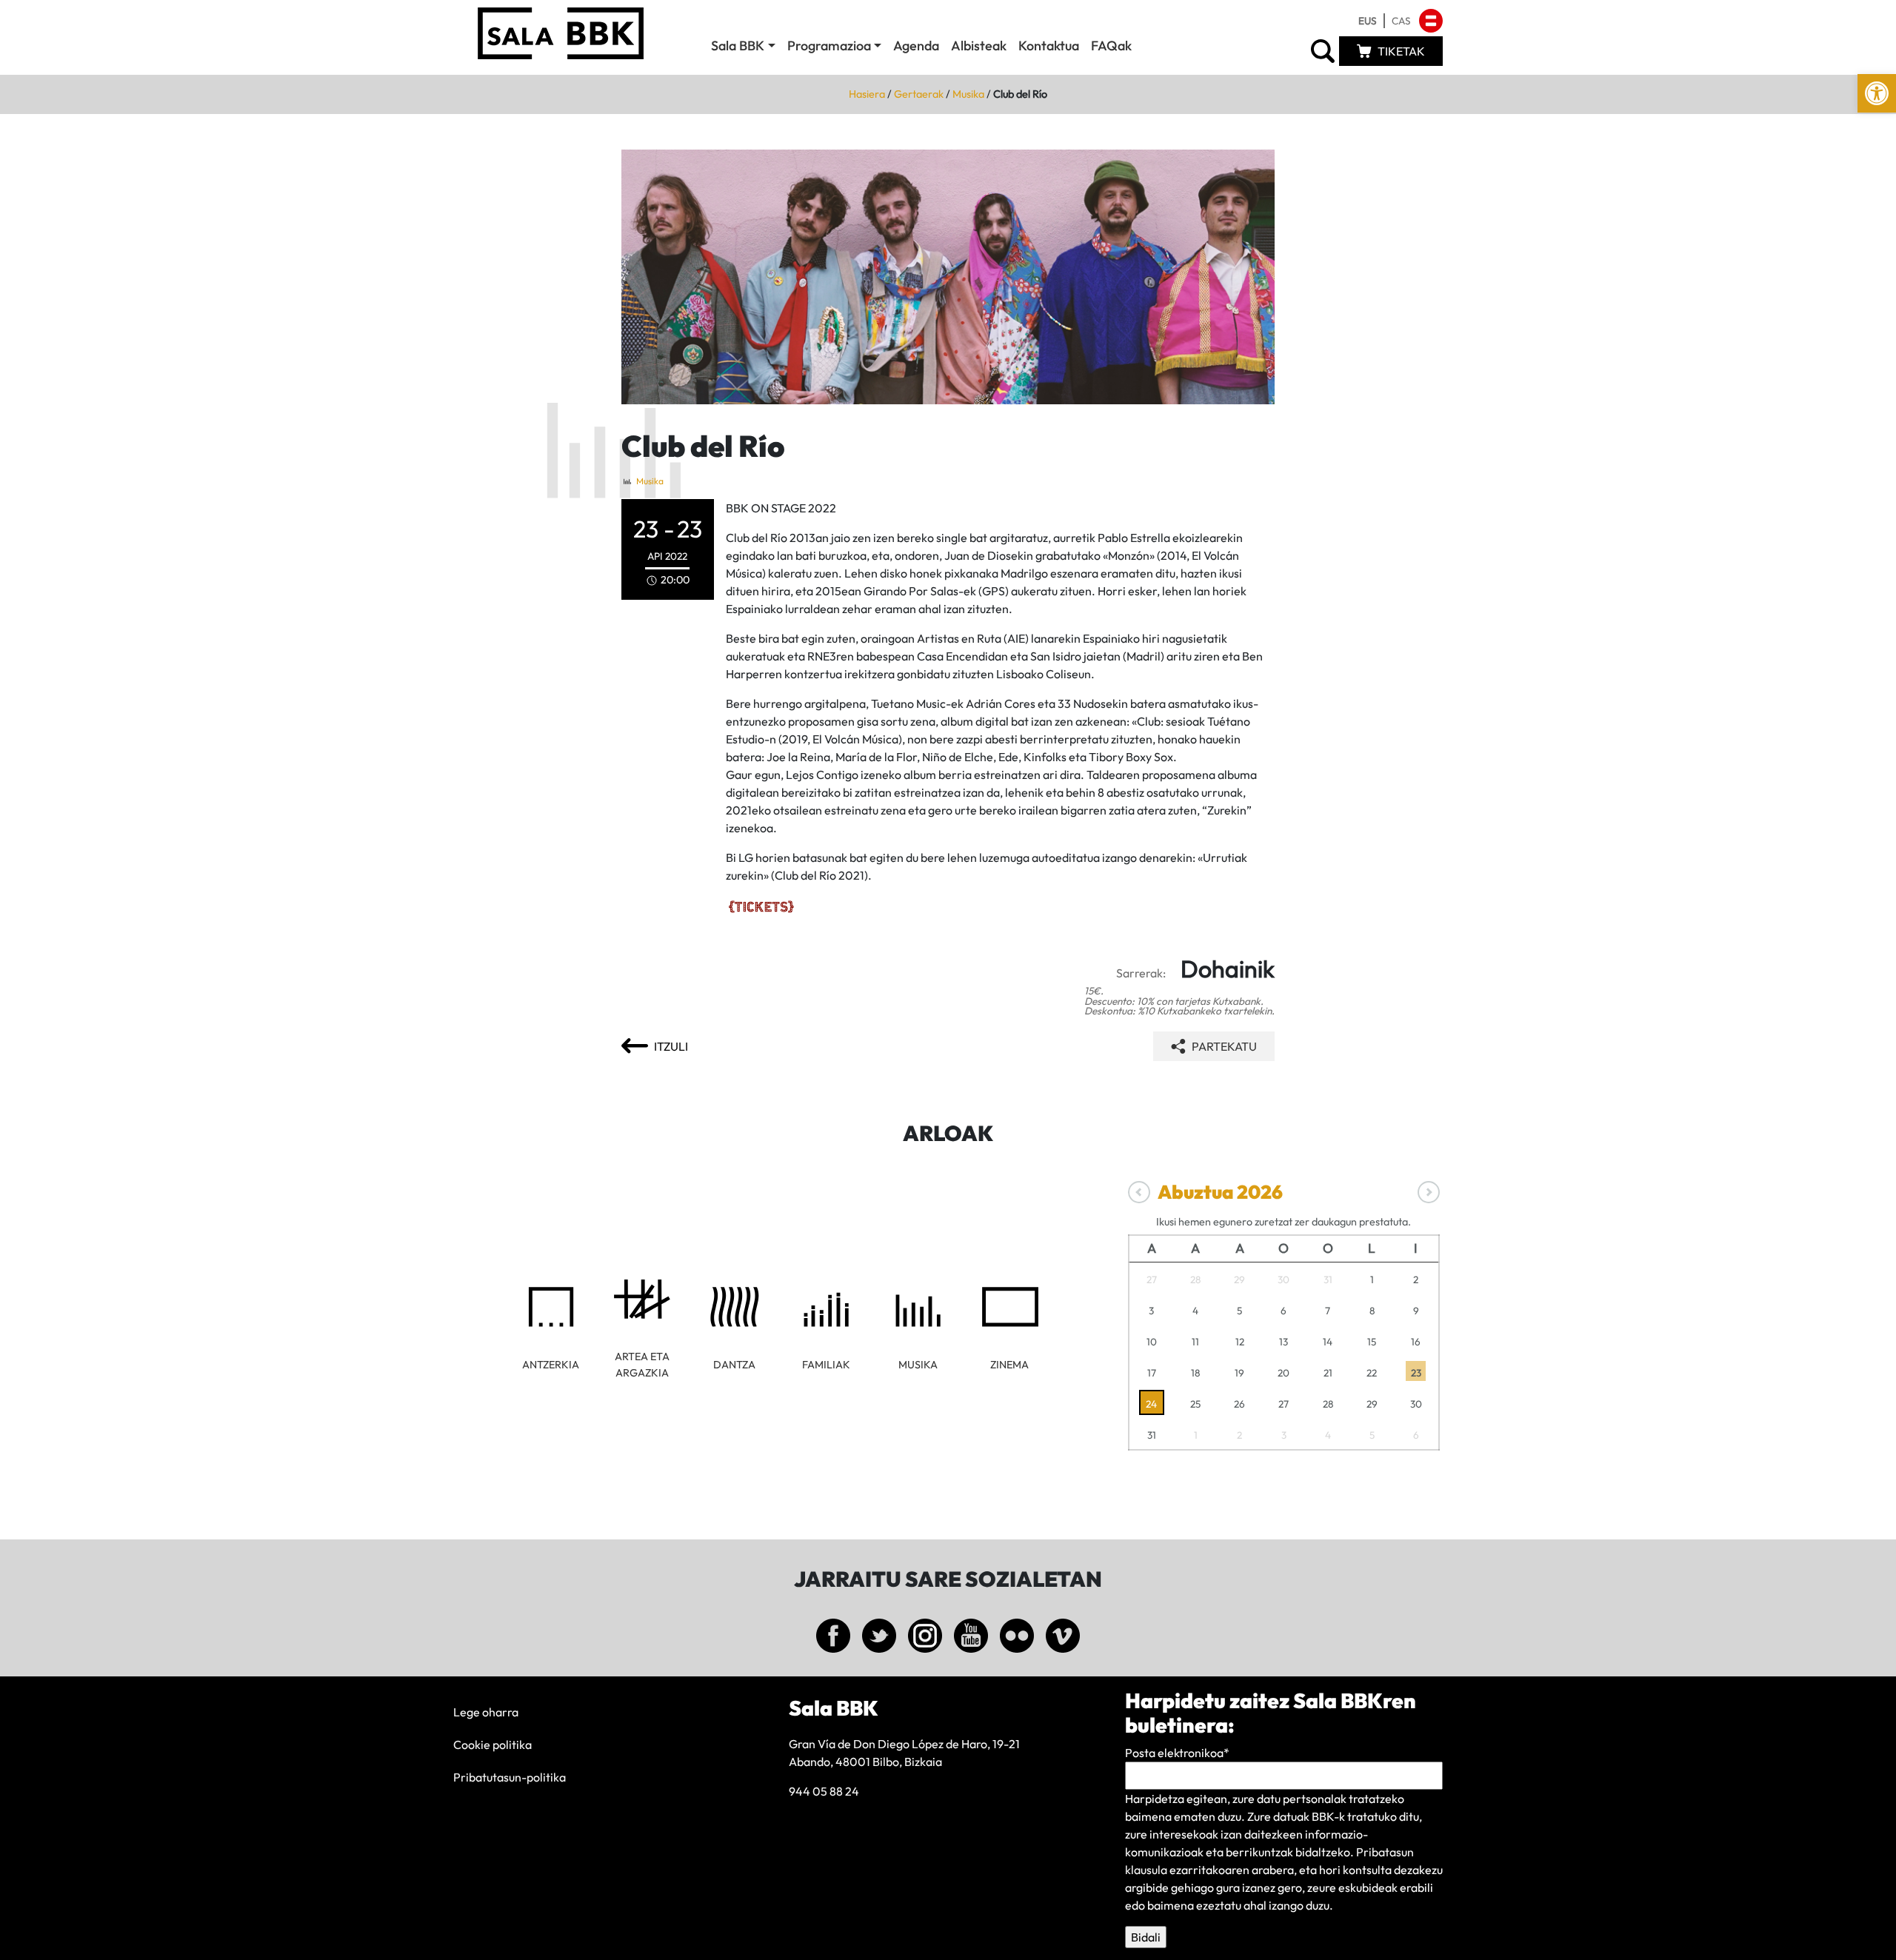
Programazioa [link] (829, 46)
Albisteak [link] (979, 46)
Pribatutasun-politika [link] (510, 1777)
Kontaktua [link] (1049, 46)
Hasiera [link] (867, 94)
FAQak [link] (1111, 46)
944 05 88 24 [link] (824, 1791)
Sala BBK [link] (738, 46)
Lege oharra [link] (486, 1712)
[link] (1877, 93)
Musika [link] (968, 94)
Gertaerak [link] (919, 94)
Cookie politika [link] (493, 1745)
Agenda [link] (916, 46)
